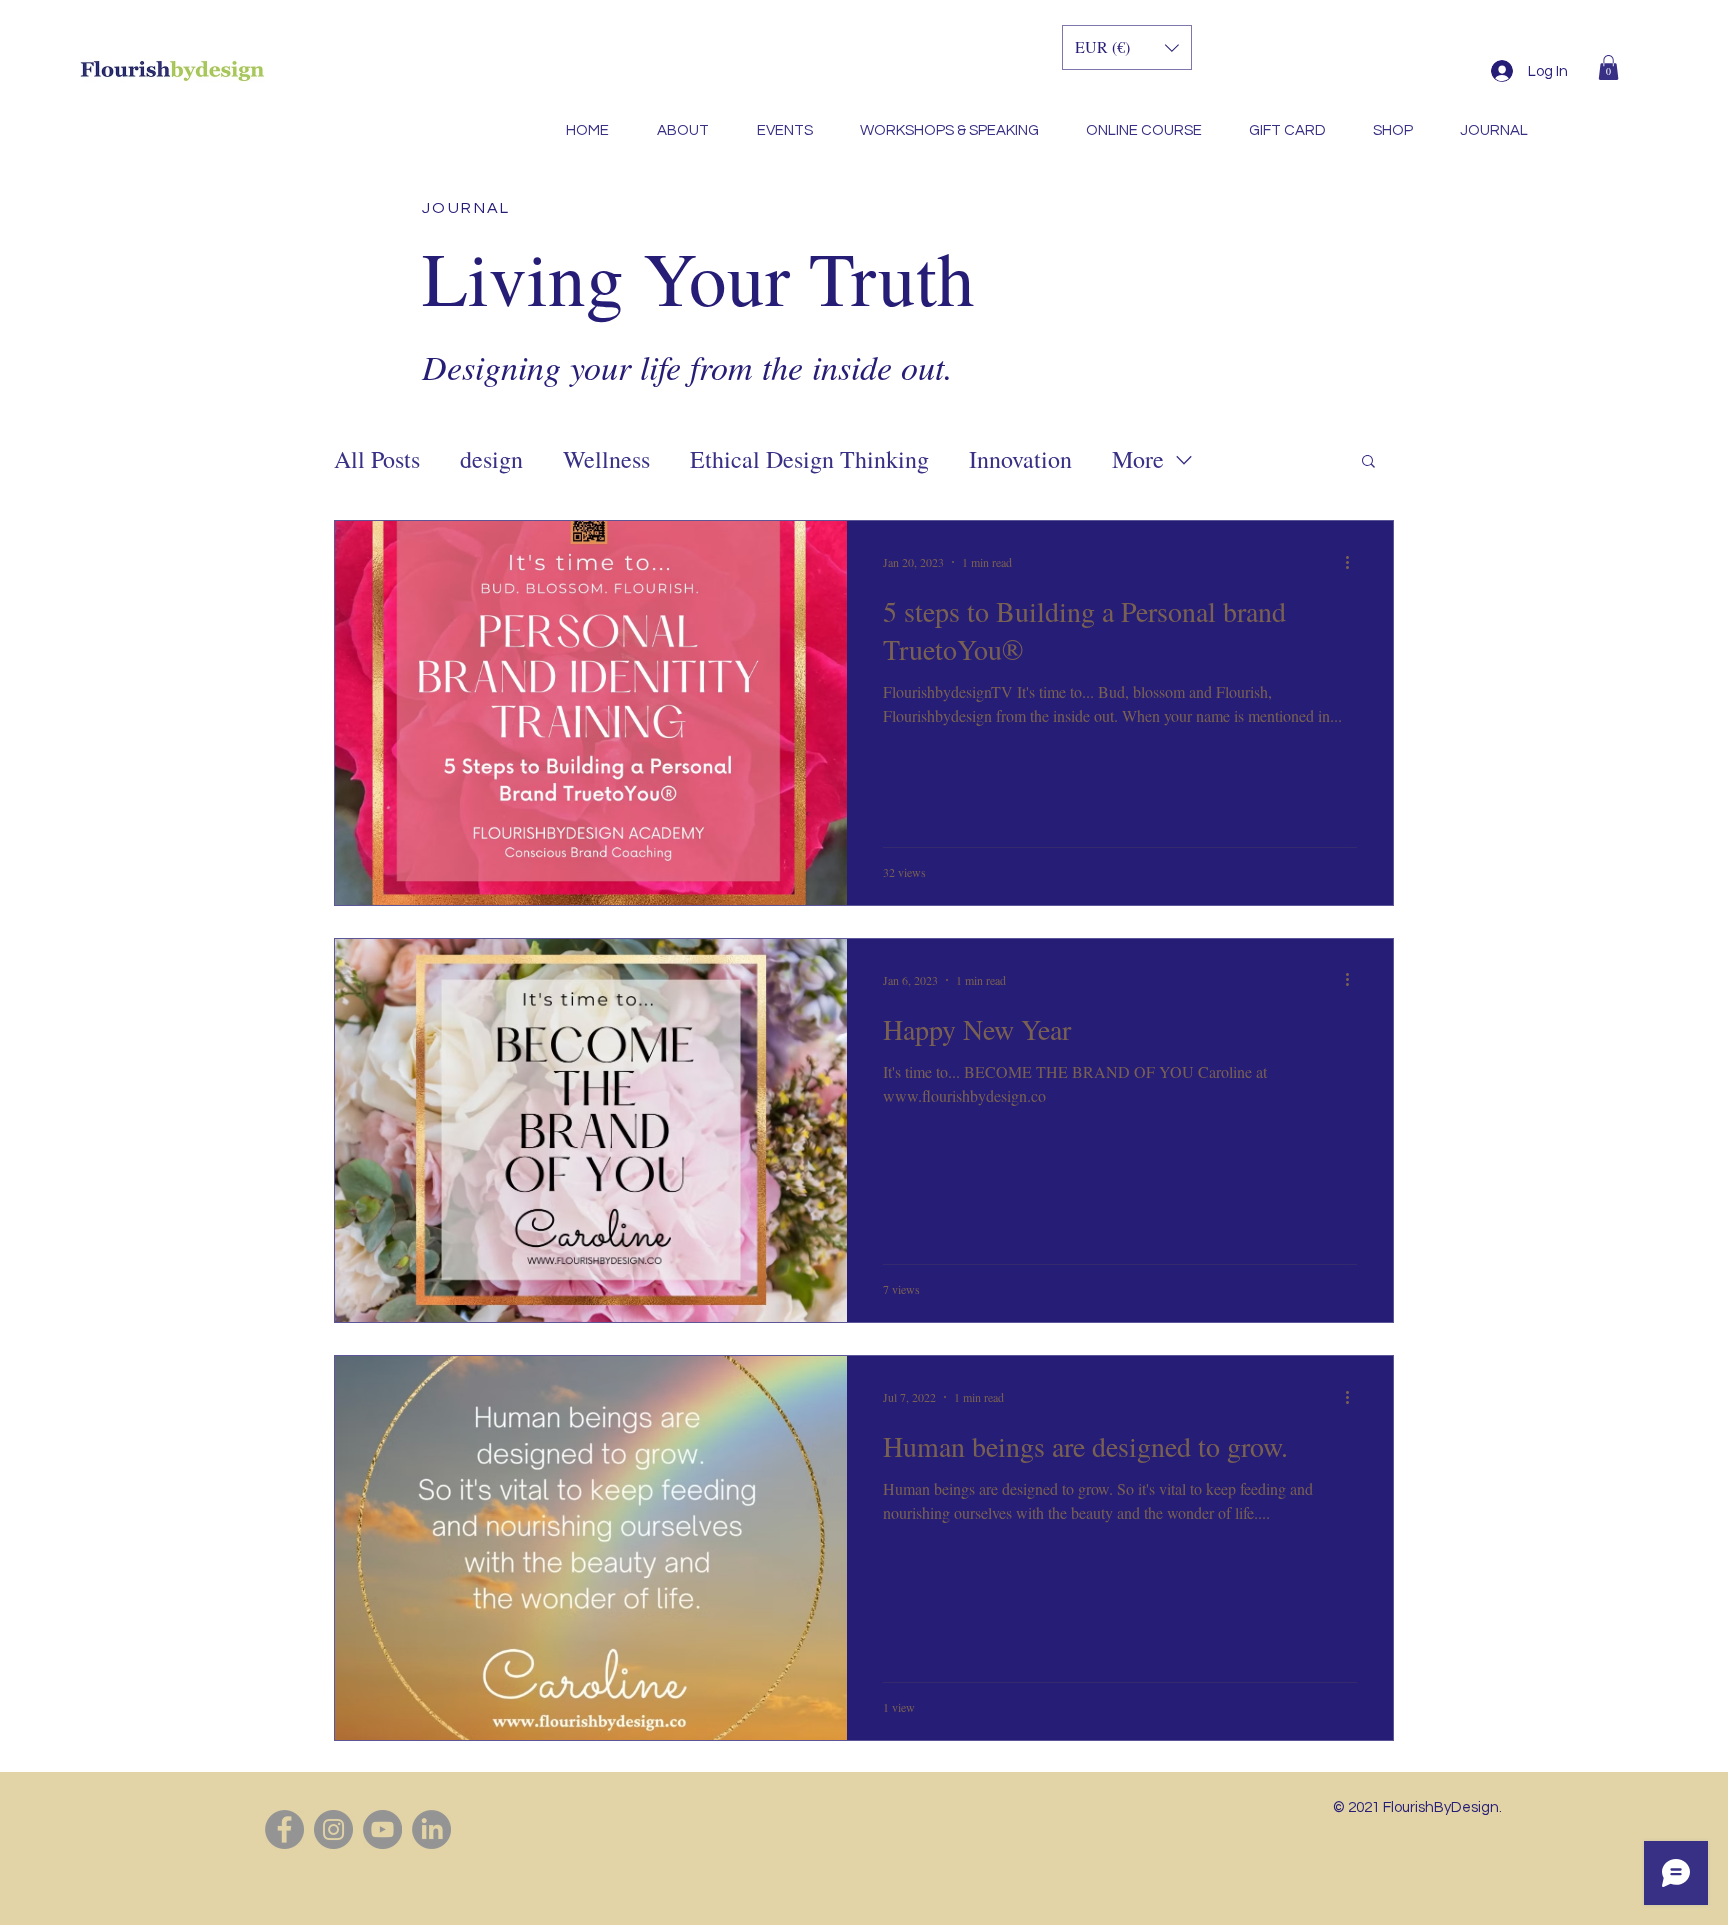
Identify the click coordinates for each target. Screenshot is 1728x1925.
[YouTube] (382, 1829)
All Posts (377, 459)
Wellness (606, 459)
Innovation (1020, 459)
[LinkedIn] (431, 1829)
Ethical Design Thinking (809, 459)
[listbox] (1127, 47)
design (491, 459)
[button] (1608, 67)
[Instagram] (333, 1829)
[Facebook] (284, 1829)
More (1138, 459)
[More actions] (1354, 562)
